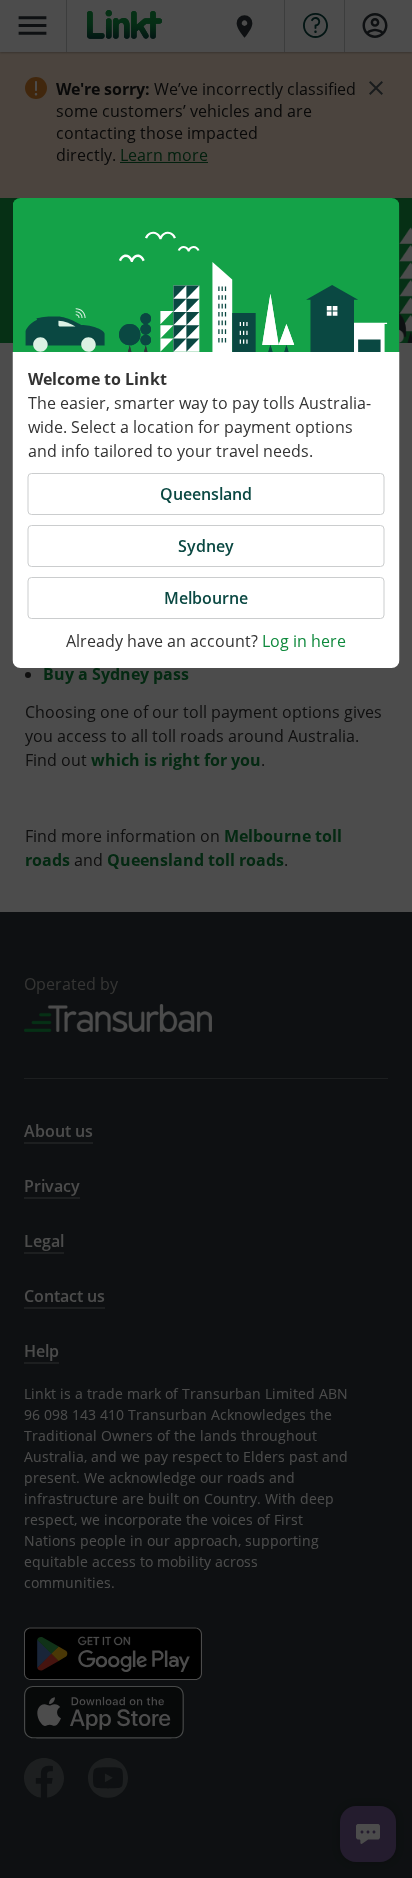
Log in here (304, 641)
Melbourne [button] (206, 598)
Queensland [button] (206, 494)
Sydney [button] (206, 546)
